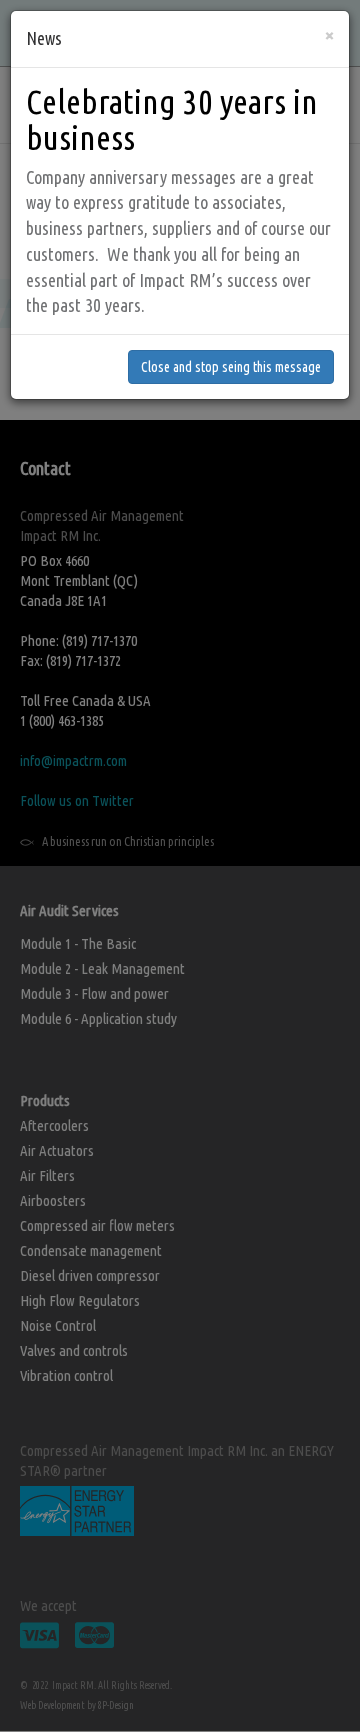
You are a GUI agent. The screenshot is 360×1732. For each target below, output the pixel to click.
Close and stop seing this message (231, 367)
